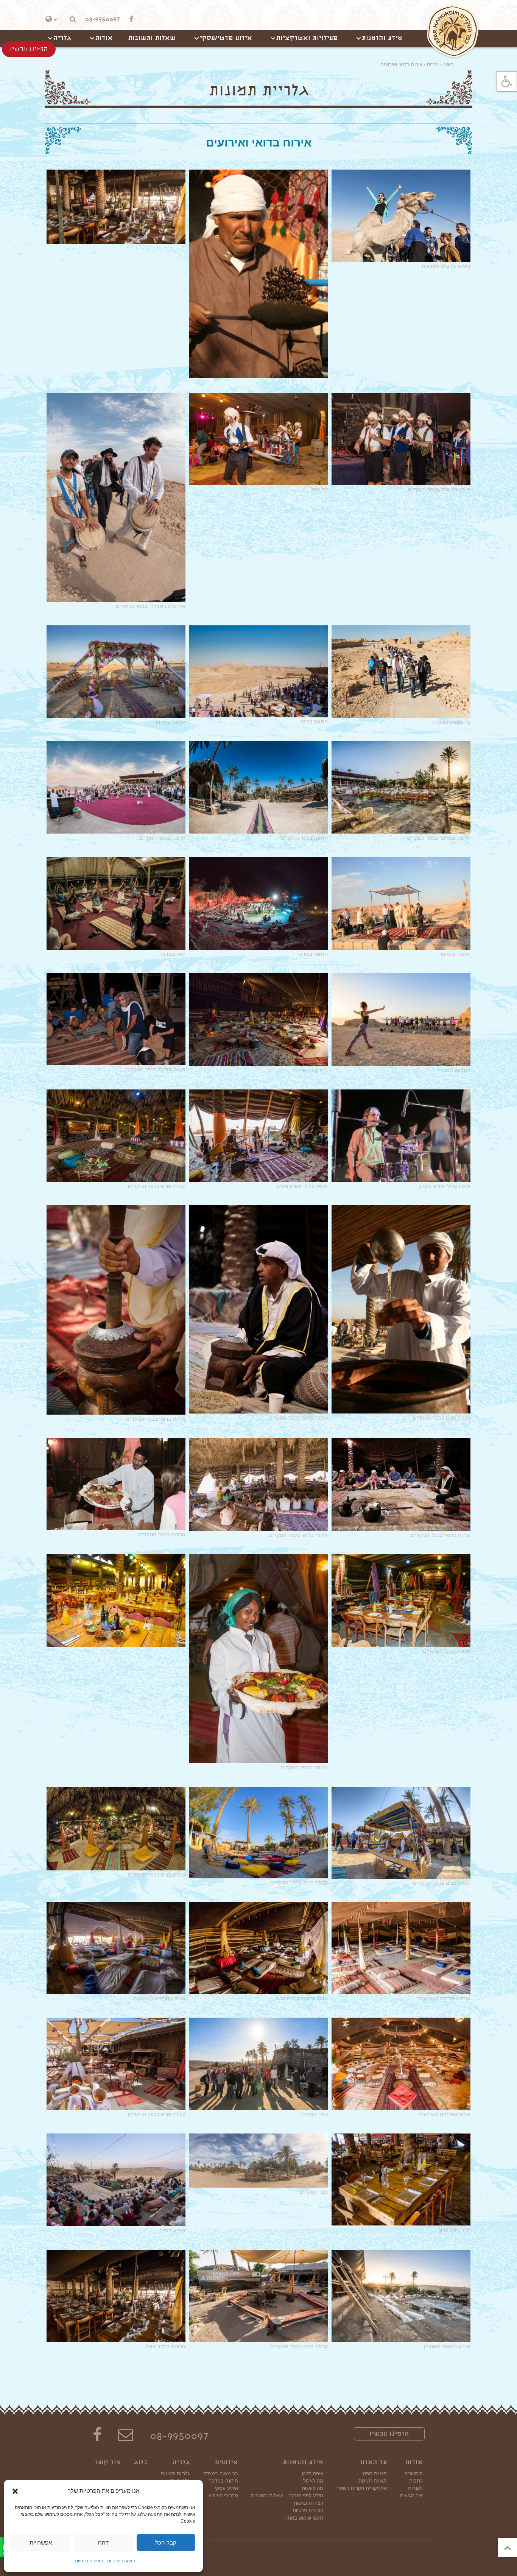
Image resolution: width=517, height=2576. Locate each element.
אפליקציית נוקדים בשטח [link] (362, 2488)
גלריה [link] (62, 39)
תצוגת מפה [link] (375, 2474)
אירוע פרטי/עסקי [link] (226, 39)
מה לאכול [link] (313, 2481)
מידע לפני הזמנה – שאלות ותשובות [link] (287, 2496)
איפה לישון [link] (313, 2474)
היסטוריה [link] (413, 2474)
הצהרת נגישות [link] (308, 2503)
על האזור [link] (373, 2463)
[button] (15, 2491)
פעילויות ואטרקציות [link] (307, 39)
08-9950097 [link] (179, 2437)
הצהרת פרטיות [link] (121, 2561)
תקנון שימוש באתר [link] (304, 2518)
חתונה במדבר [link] (223, 2481)
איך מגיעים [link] (411, 2496)
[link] (507, 81)
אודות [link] (104, 39)
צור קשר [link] (108, 2463)
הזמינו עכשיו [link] (389, 2434)
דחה (103, 2542)
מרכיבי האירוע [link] (223, 2496)
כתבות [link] (416, 2481)
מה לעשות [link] (312, 2488)
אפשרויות (41, 2542)
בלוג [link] (141, 2463)
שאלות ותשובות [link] (152, 39)
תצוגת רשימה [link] (373, 2481)
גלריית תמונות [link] (175, 2474)
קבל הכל (166, 2542)
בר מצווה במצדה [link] (221, 2474)
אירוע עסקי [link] (227, 2488)
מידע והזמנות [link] (382, 39)
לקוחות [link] (415, 2488)
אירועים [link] (227, 2463)
